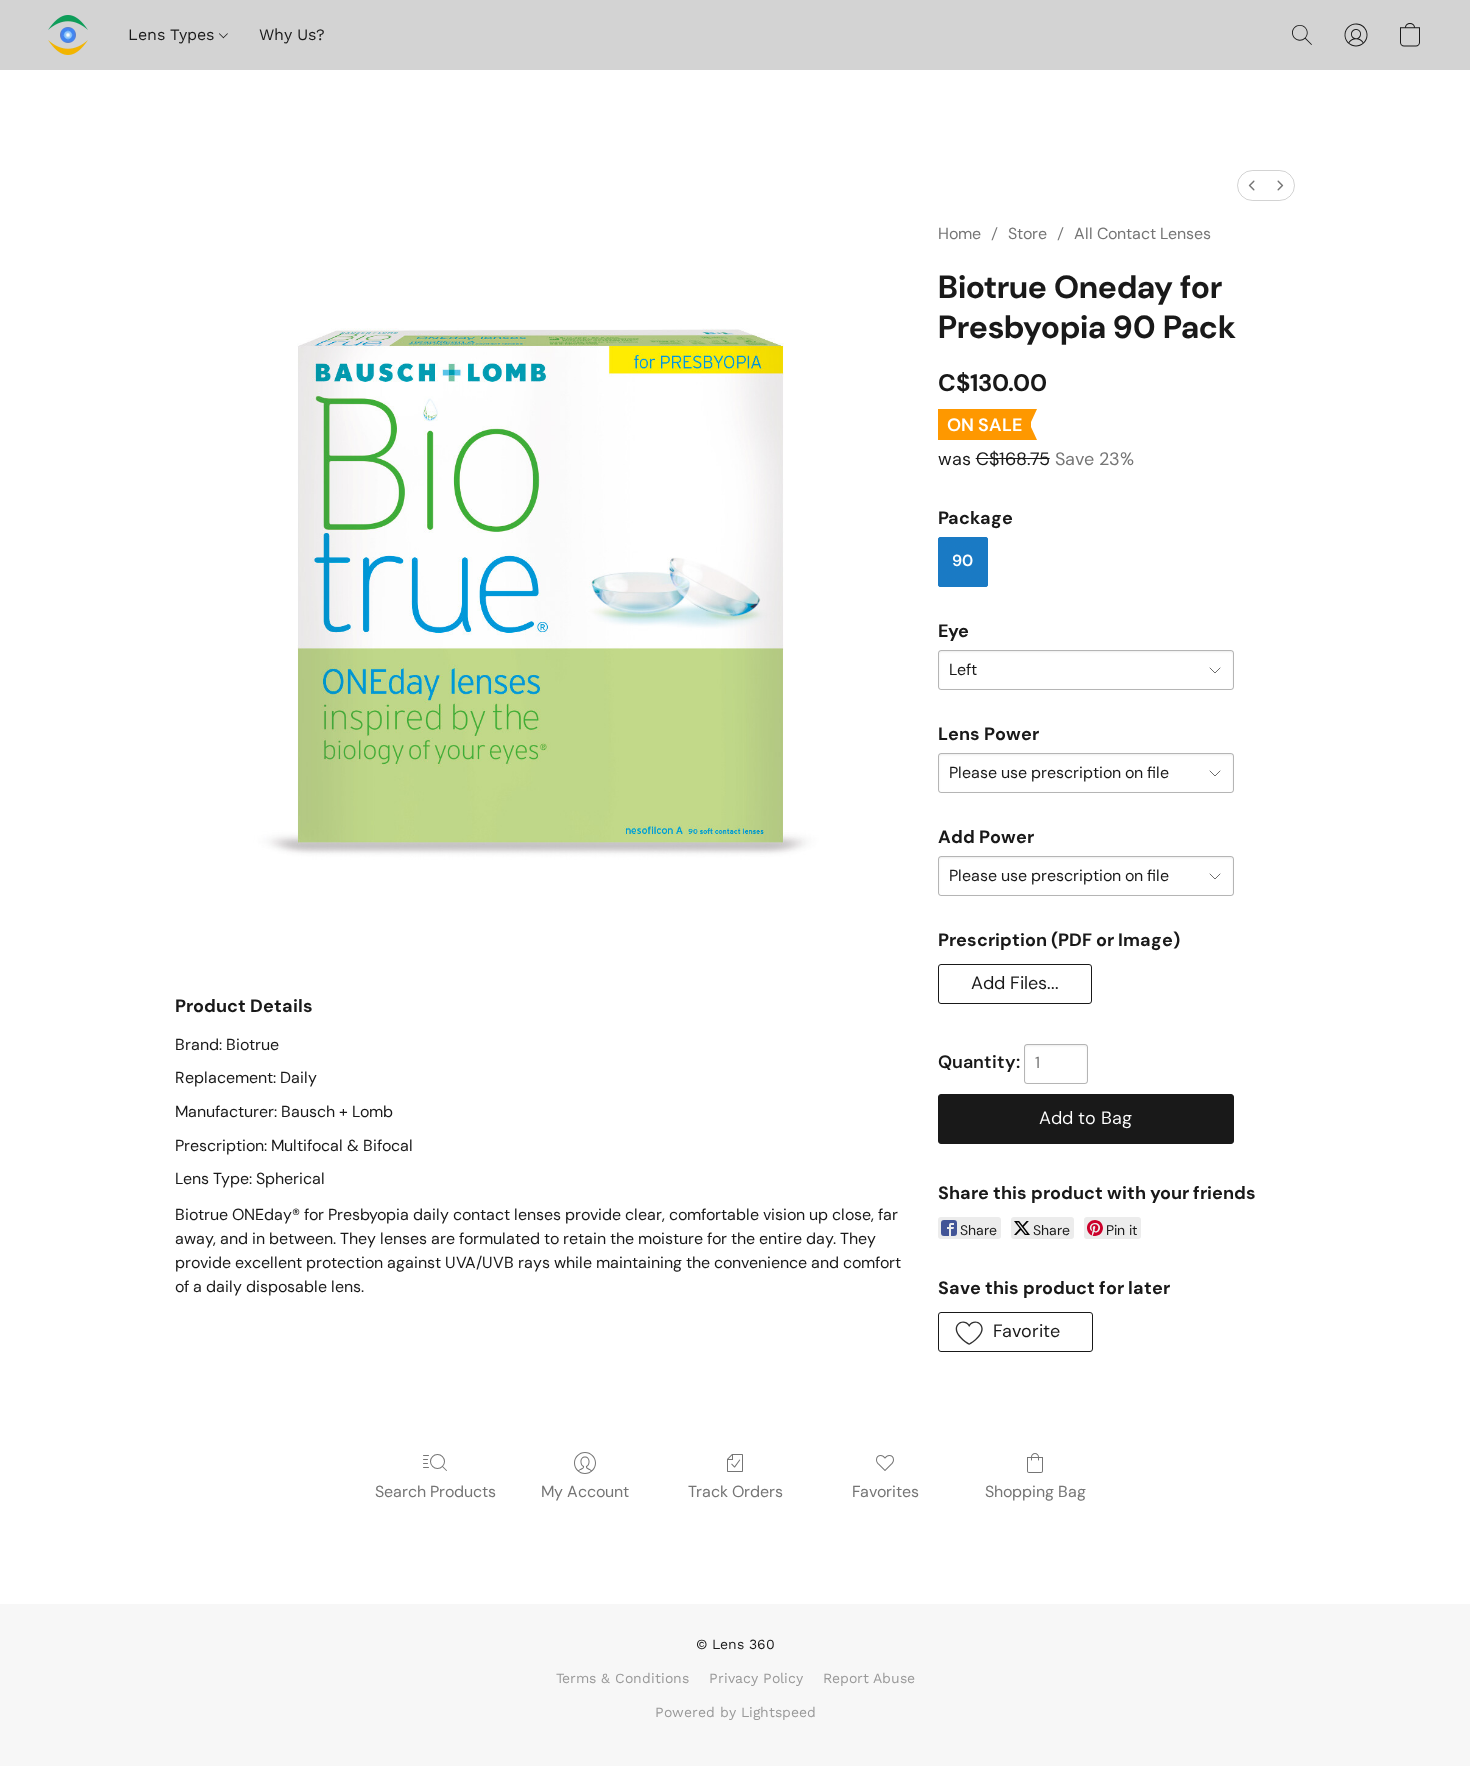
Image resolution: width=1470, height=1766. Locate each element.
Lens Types (173, 34)
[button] (68, 35)
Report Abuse (869, 1678)
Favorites (885, 1491)
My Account (585, 1491)
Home (959, 233)
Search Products (435, 1491)
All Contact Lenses (1142, 233)
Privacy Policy (756, 1678)
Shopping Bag (1035, 1491)
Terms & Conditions (622, 1678)
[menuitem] (1252, 185)
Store (1027, 233)
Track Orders (735, 1491)
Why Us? (292, 34)
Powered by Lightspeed (735, 1712)
